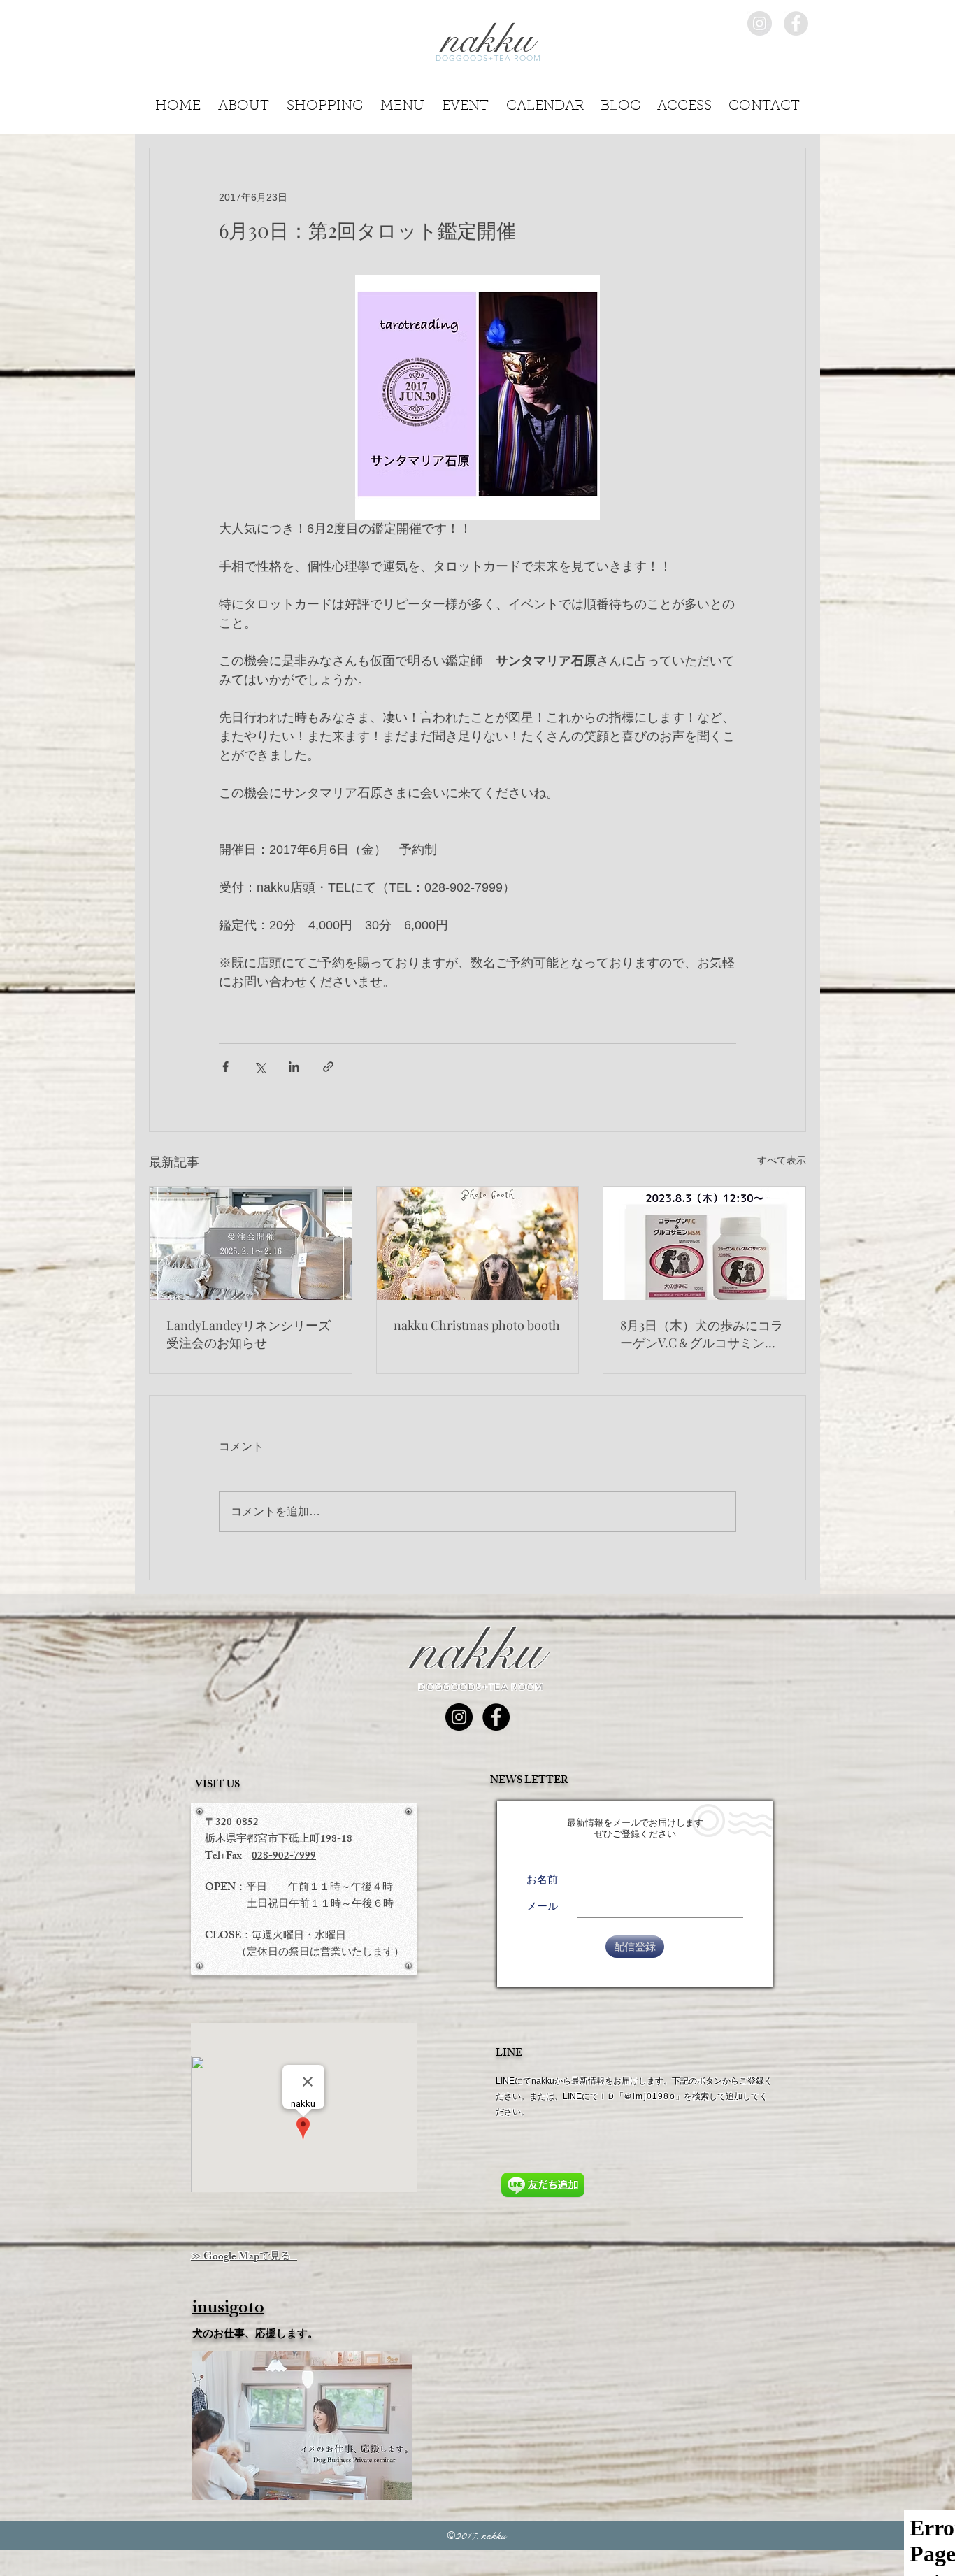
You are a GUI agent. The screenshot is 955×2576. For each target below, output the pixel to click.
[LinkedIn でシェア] (294, 1067)
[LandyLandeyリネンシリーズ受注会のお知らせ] (251, 1243)
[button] (764, 102)
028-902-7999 (284, 1857)
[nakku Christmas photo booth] (478, 1243)
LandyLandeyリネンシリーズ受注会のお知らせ (249, 1334)
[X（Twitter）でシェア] (260, 1067)
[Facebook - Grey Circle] (796, 23)
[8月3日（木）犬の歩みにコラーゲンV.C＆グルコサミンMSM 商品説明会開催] (704, 1243)
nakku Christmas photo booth (477, 1325)
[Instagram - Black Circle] (459, 1717)
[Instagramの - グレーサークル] (760, 23)
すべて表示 (782, 1160)
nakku (477, 1651)
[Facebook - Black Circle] (496, 1717)
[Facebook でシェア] (225, 1067)
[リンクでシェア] (328, 1067)
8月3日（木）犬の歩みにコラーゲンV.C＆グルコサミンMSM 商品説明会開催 (702, 1334)
